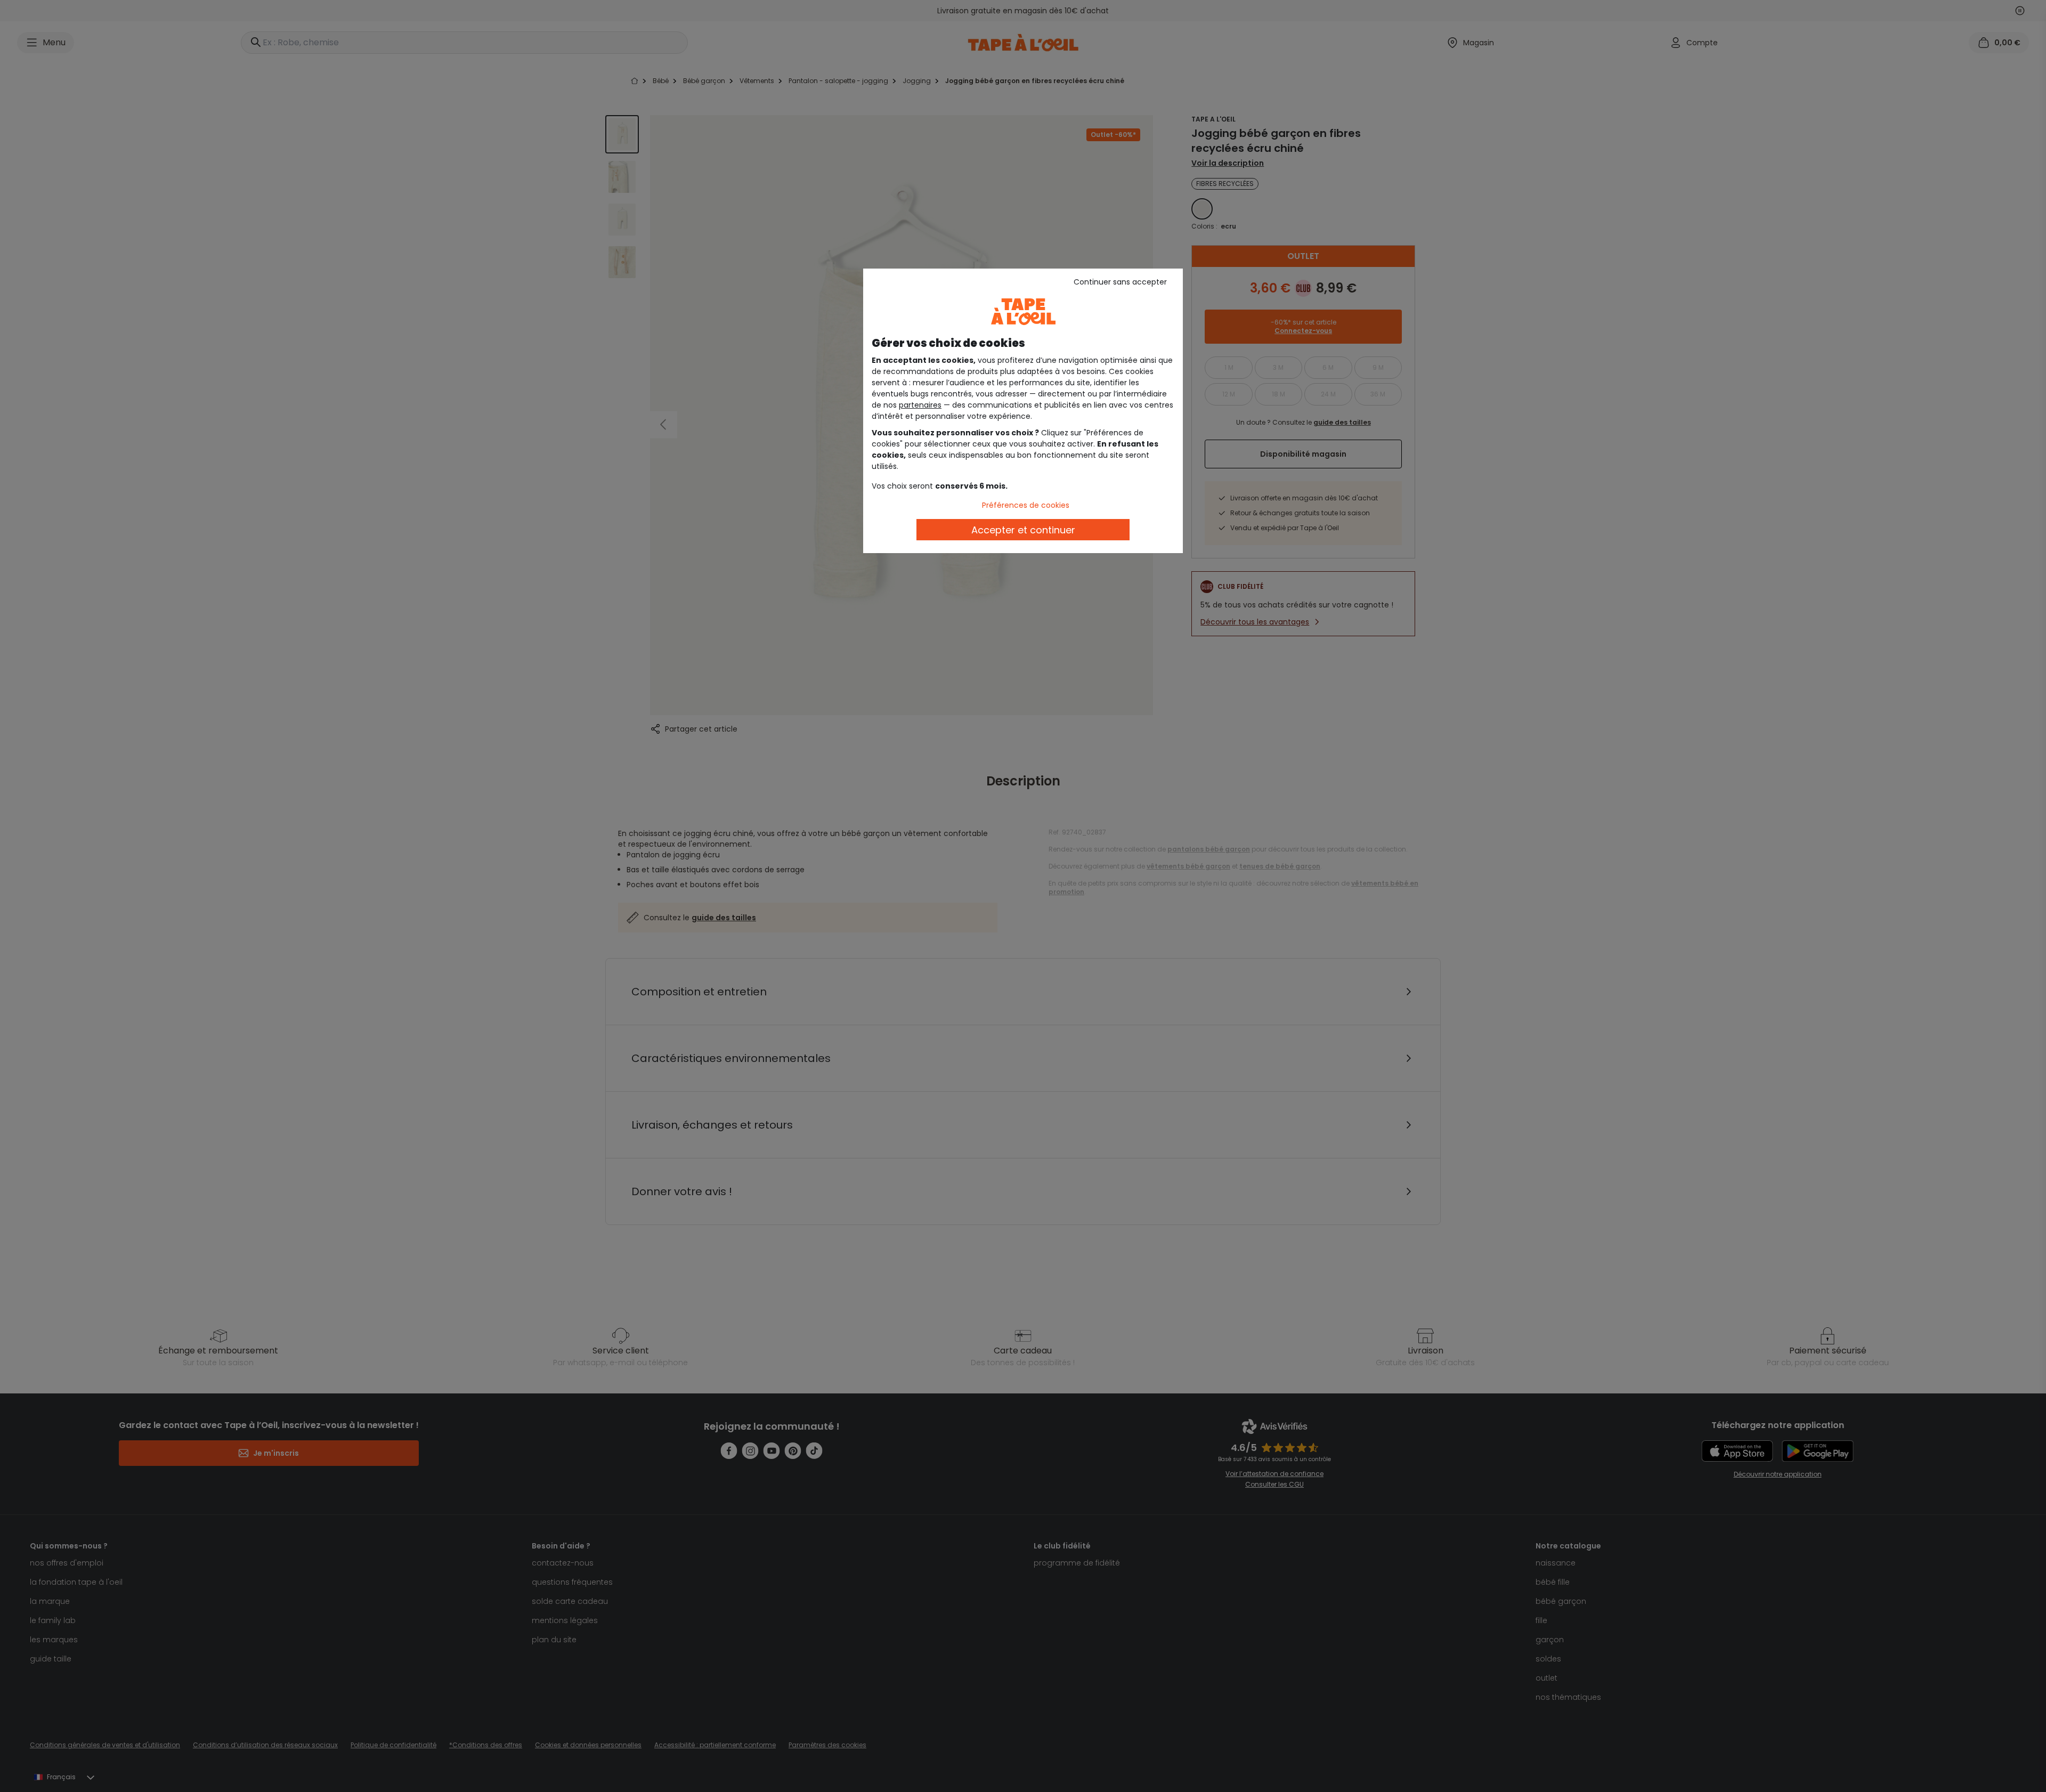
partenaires (920, 405)
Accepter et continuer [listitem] (1023, 530)
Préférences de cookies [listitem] (1026, 505)
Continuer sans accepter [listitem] (1120, 282)
